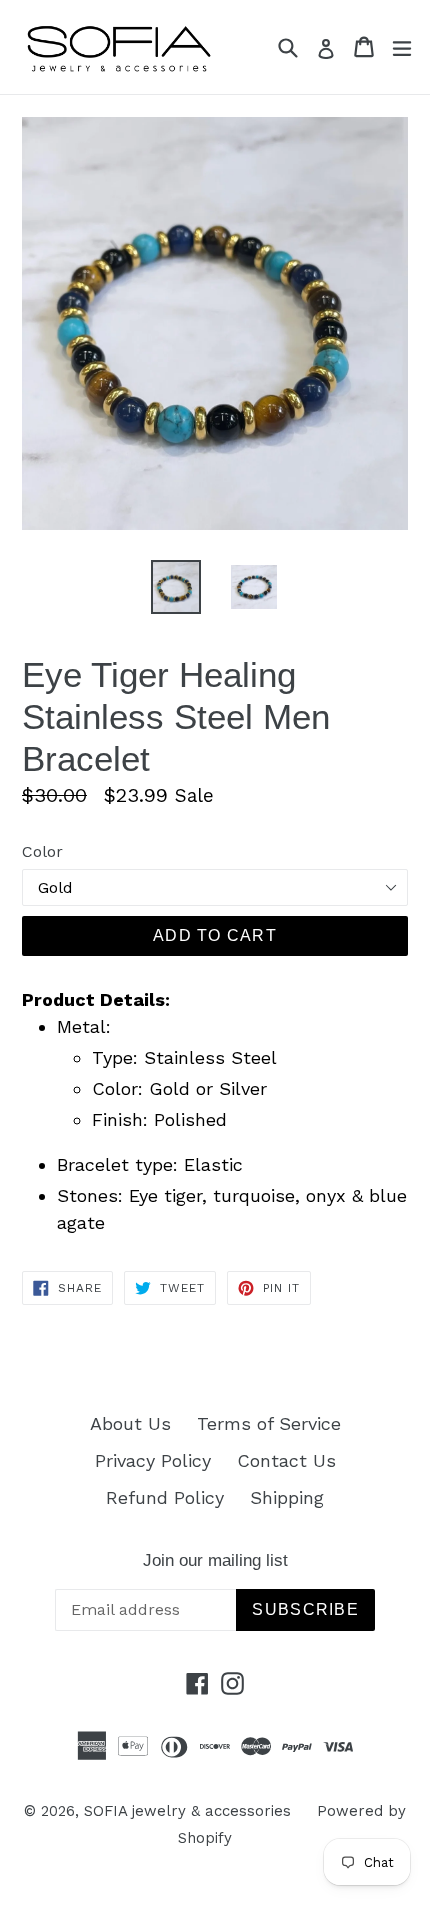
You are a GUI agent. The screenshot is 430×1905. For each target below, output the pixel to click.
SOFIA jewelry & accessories (187, 1811)
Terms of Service (269, 1423)
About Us (130, 1423)
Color (42, 851)
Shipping (287, 1497)
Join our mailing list (215, 1560)
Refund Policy (165, 1497)
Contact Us (286, 1460)
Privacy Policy (153, 1460)
